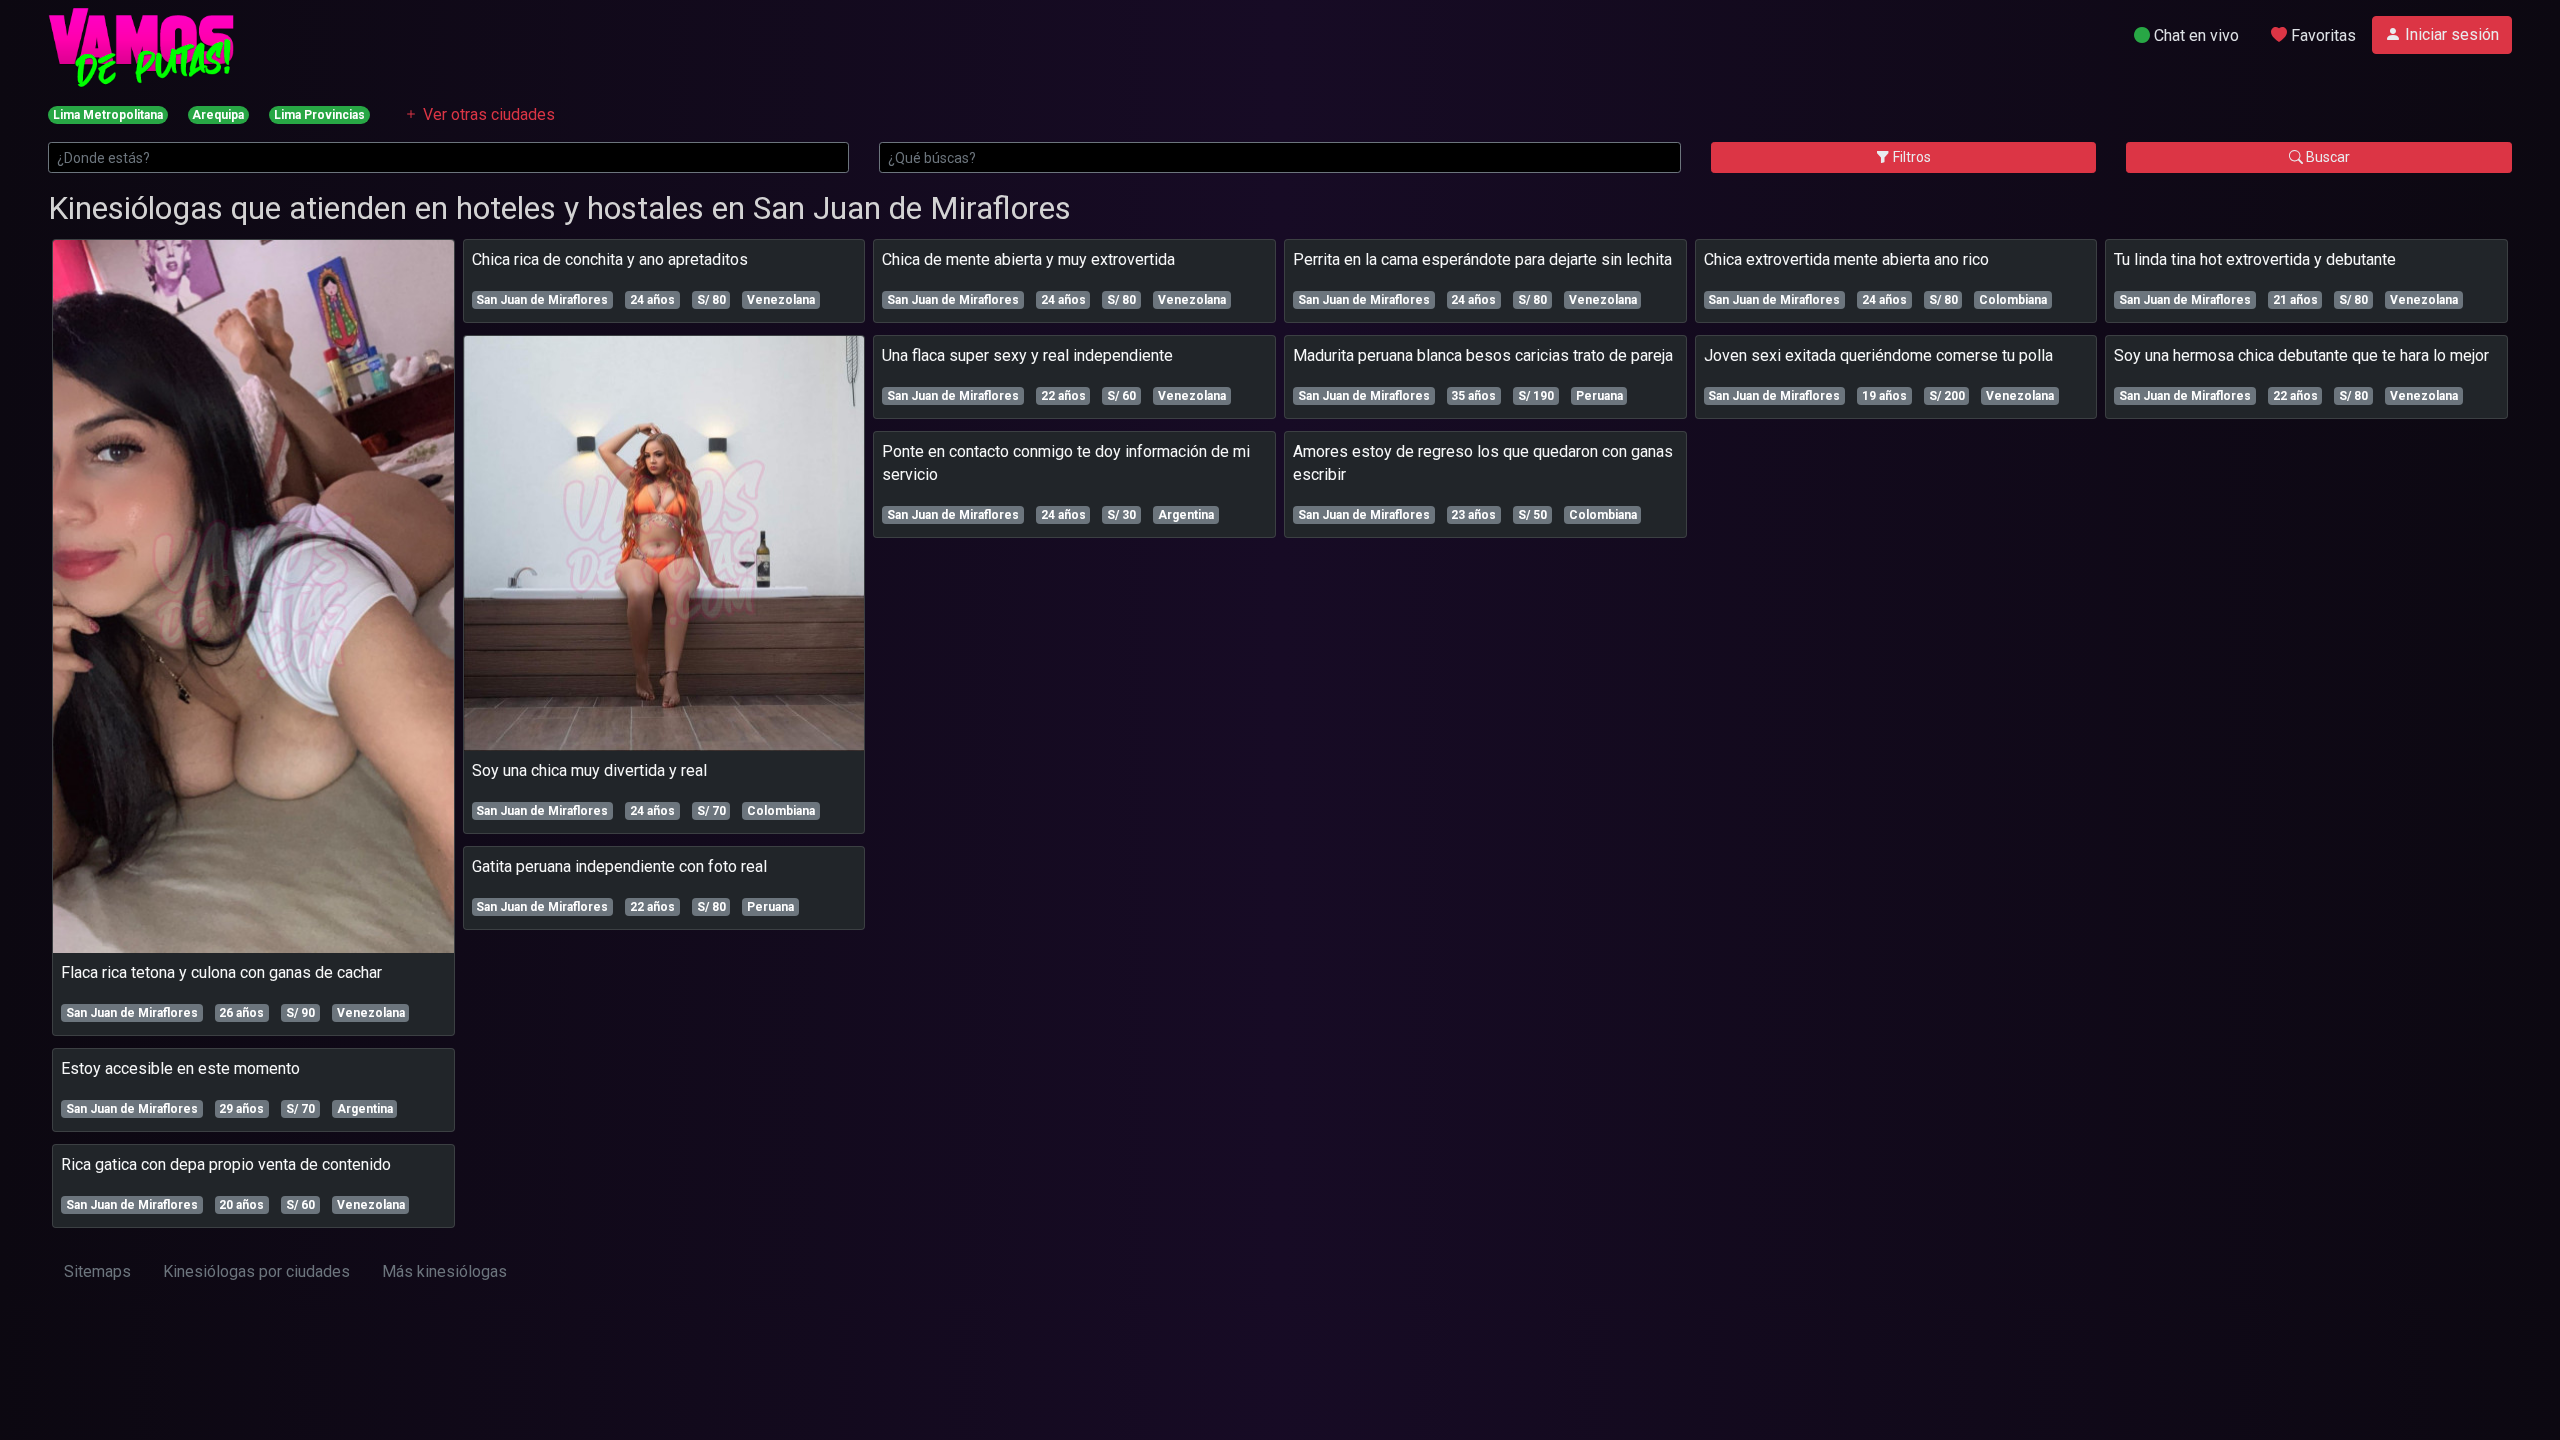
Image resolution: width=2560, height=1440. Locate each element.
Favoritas (2321, 35)
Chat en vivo (2194, 35)
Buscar (2326, 157)
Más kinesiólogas (444, 1271)
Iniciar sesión (2450, 34)
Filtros (1910, 157)
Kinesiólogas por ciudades (256, 1271)
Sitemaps (97, 1271)
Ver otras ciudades (487, 114)
